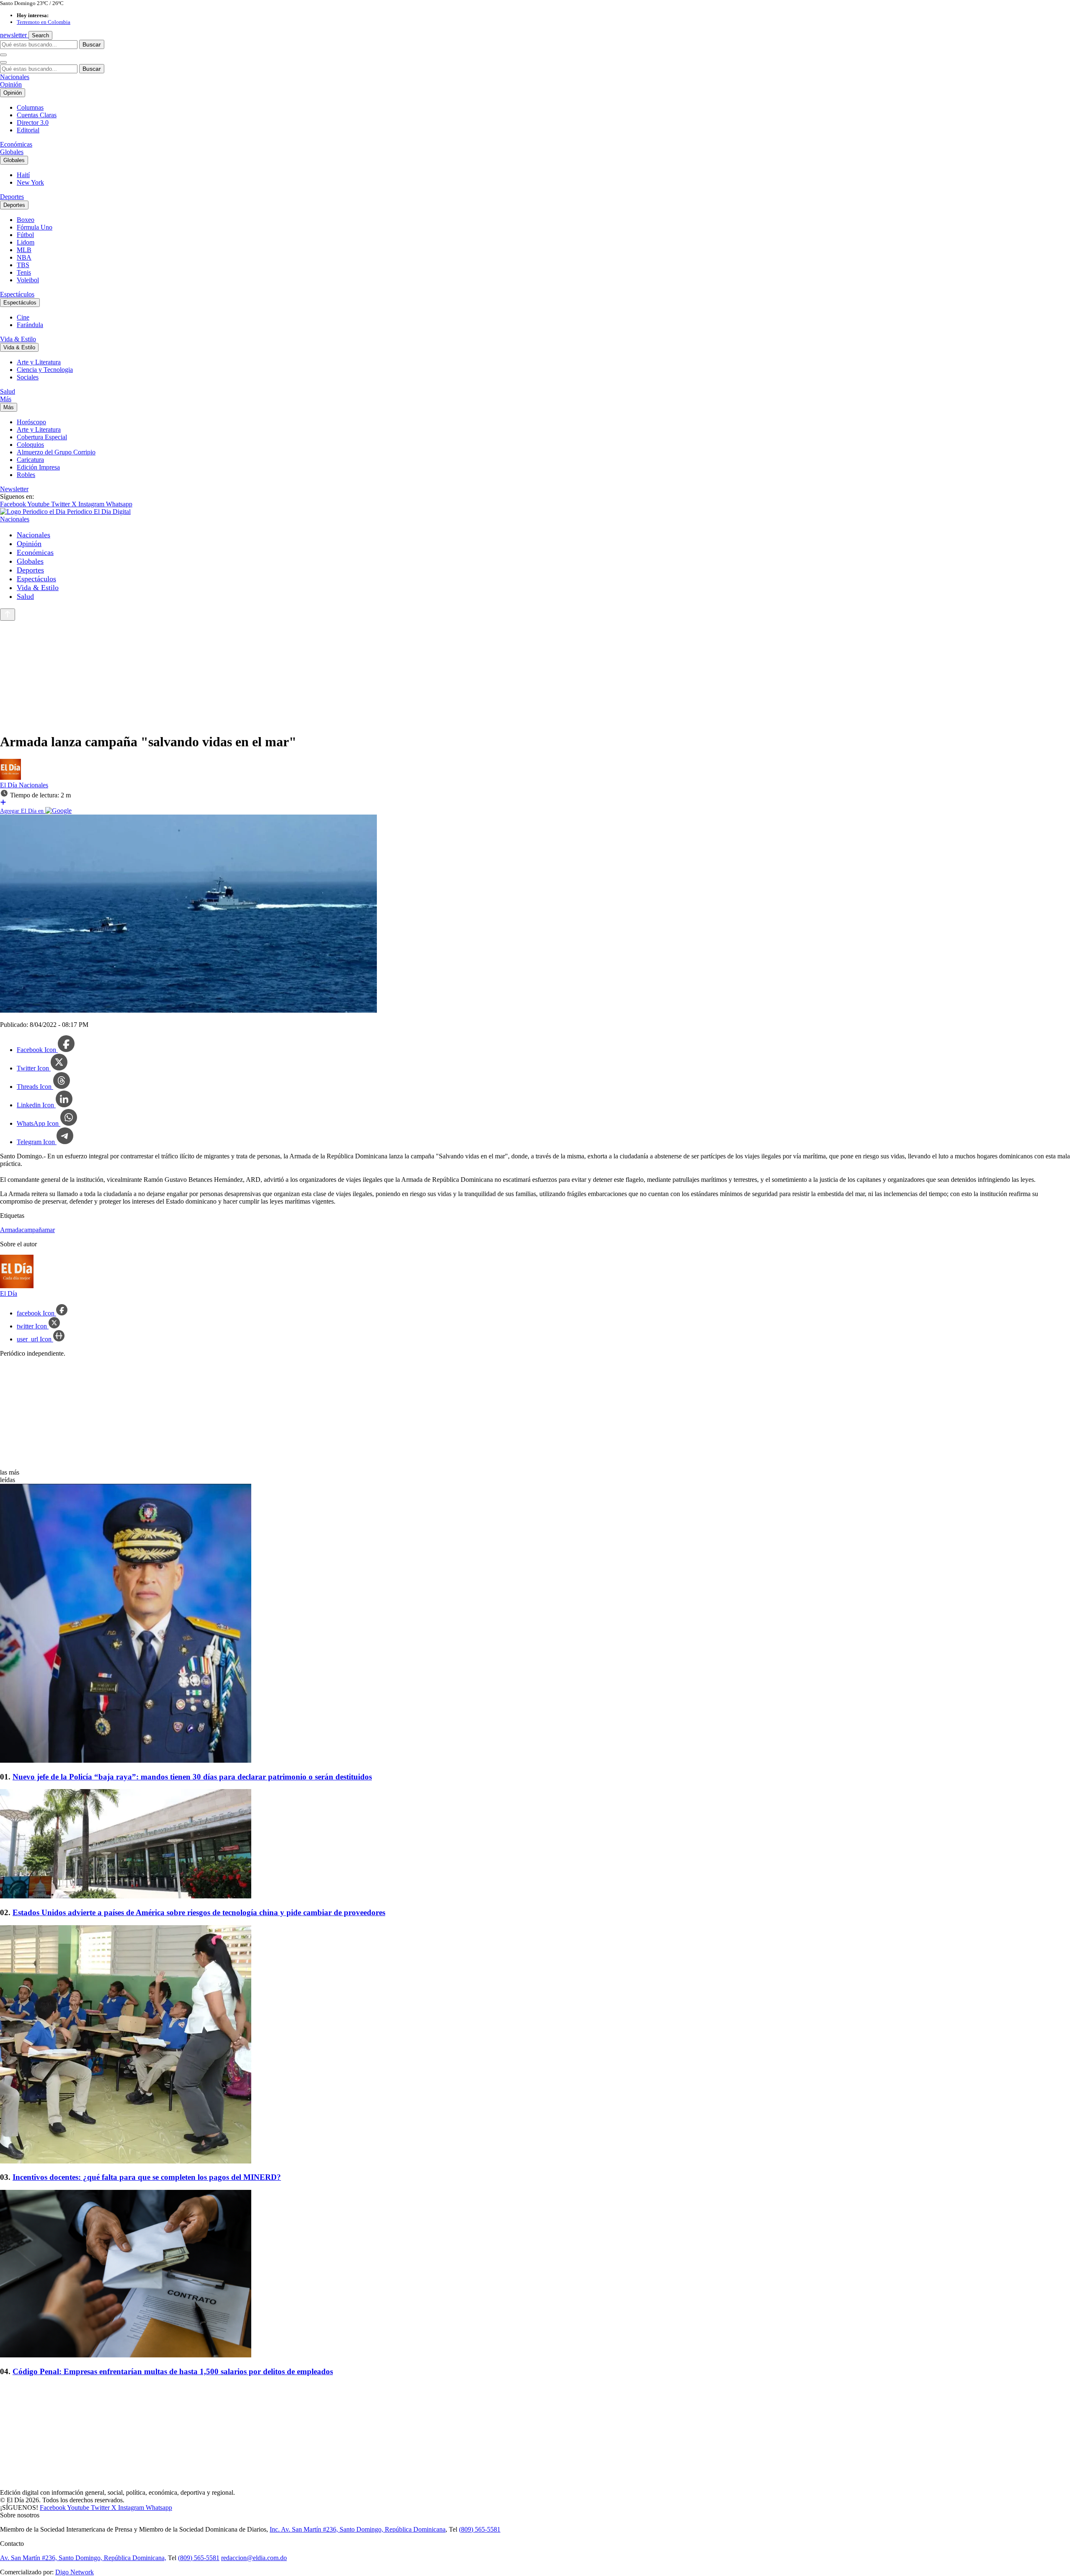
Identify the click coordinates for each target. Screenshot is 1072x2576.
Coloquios (30, 445)
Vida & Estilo (18, 339)
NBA (24, 257)
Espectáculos (17, 294)
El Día (9, 785)
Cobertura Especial (42, 437)
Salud (8, 391)
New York (30, 182)
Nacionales (15, 77)
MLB (24, 250)
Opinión (11, 84)
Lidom (26, 242)
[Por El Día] (10, 777)
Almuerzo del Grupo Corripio (56, 452)
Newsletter (14, 489)
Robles (26, 475)
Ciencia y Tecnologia (45, 370)
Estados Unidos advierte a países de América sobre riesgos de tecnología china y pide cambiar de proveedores (199, 1912)
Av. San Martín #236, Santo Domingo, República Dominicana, (83, 2558)
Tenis (24, 272)
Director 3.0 (33, 122)
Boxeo (26, 220)
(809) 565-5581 (480, 2529)
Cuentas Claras (37, 115)
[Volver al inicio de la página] (8, 615)
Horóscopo (31, 422)
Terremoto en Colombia (44, 22)
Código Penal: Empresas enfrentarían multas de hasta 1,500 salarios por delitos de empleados (173, 2371)
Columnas (30, 107)
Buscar (92, 44)
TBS (23, 265)
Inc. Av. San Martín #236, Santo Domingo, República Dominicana (358, 2529)
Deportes (12, 197)
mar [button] (50, 1230)
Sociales (28, 377)
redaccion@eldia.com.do (254, 2558)
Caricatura (30, 460)
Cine (23, 317)
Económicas (16, 144)
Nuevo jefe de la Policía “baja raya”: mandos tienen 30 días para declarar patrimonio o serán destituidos (192, 1777)
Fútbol (25, 235)
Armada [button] (11, 1230)
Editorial (28, 130)
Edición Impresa (38, 467)
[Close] (3, 62)
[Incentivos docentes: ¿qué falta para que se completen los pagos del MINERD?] (536, 2045)
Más (6, 399)
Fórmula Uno (35, 227)
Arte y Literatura (39, 362)
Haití (23, 175)
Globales (12, 152)
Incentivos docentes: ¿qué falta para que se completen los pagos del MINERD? (147, 2177)
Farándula (30, 325)
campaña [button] (33, 1230)
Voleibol (28, 280)
